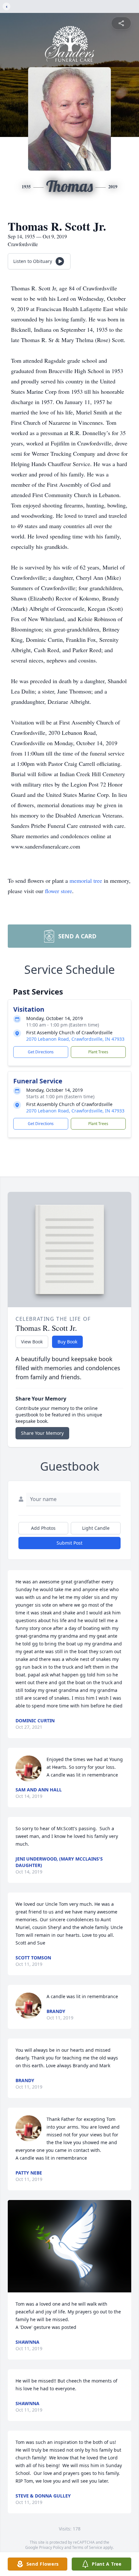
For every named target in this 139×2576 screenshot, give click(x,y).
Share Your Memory (42, 1433)
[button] (70, 2246)
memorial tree (86, 881)
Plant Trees (98, 1052)
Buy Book (67, 1342)
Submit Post (69, 1543)
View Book (32, 1342)
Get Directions (41, 1052)
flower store (59, 891)
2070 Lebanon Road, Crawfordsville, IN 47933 (75, 1039)
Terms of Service (87, 2547)
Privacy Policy (51, 2547)
